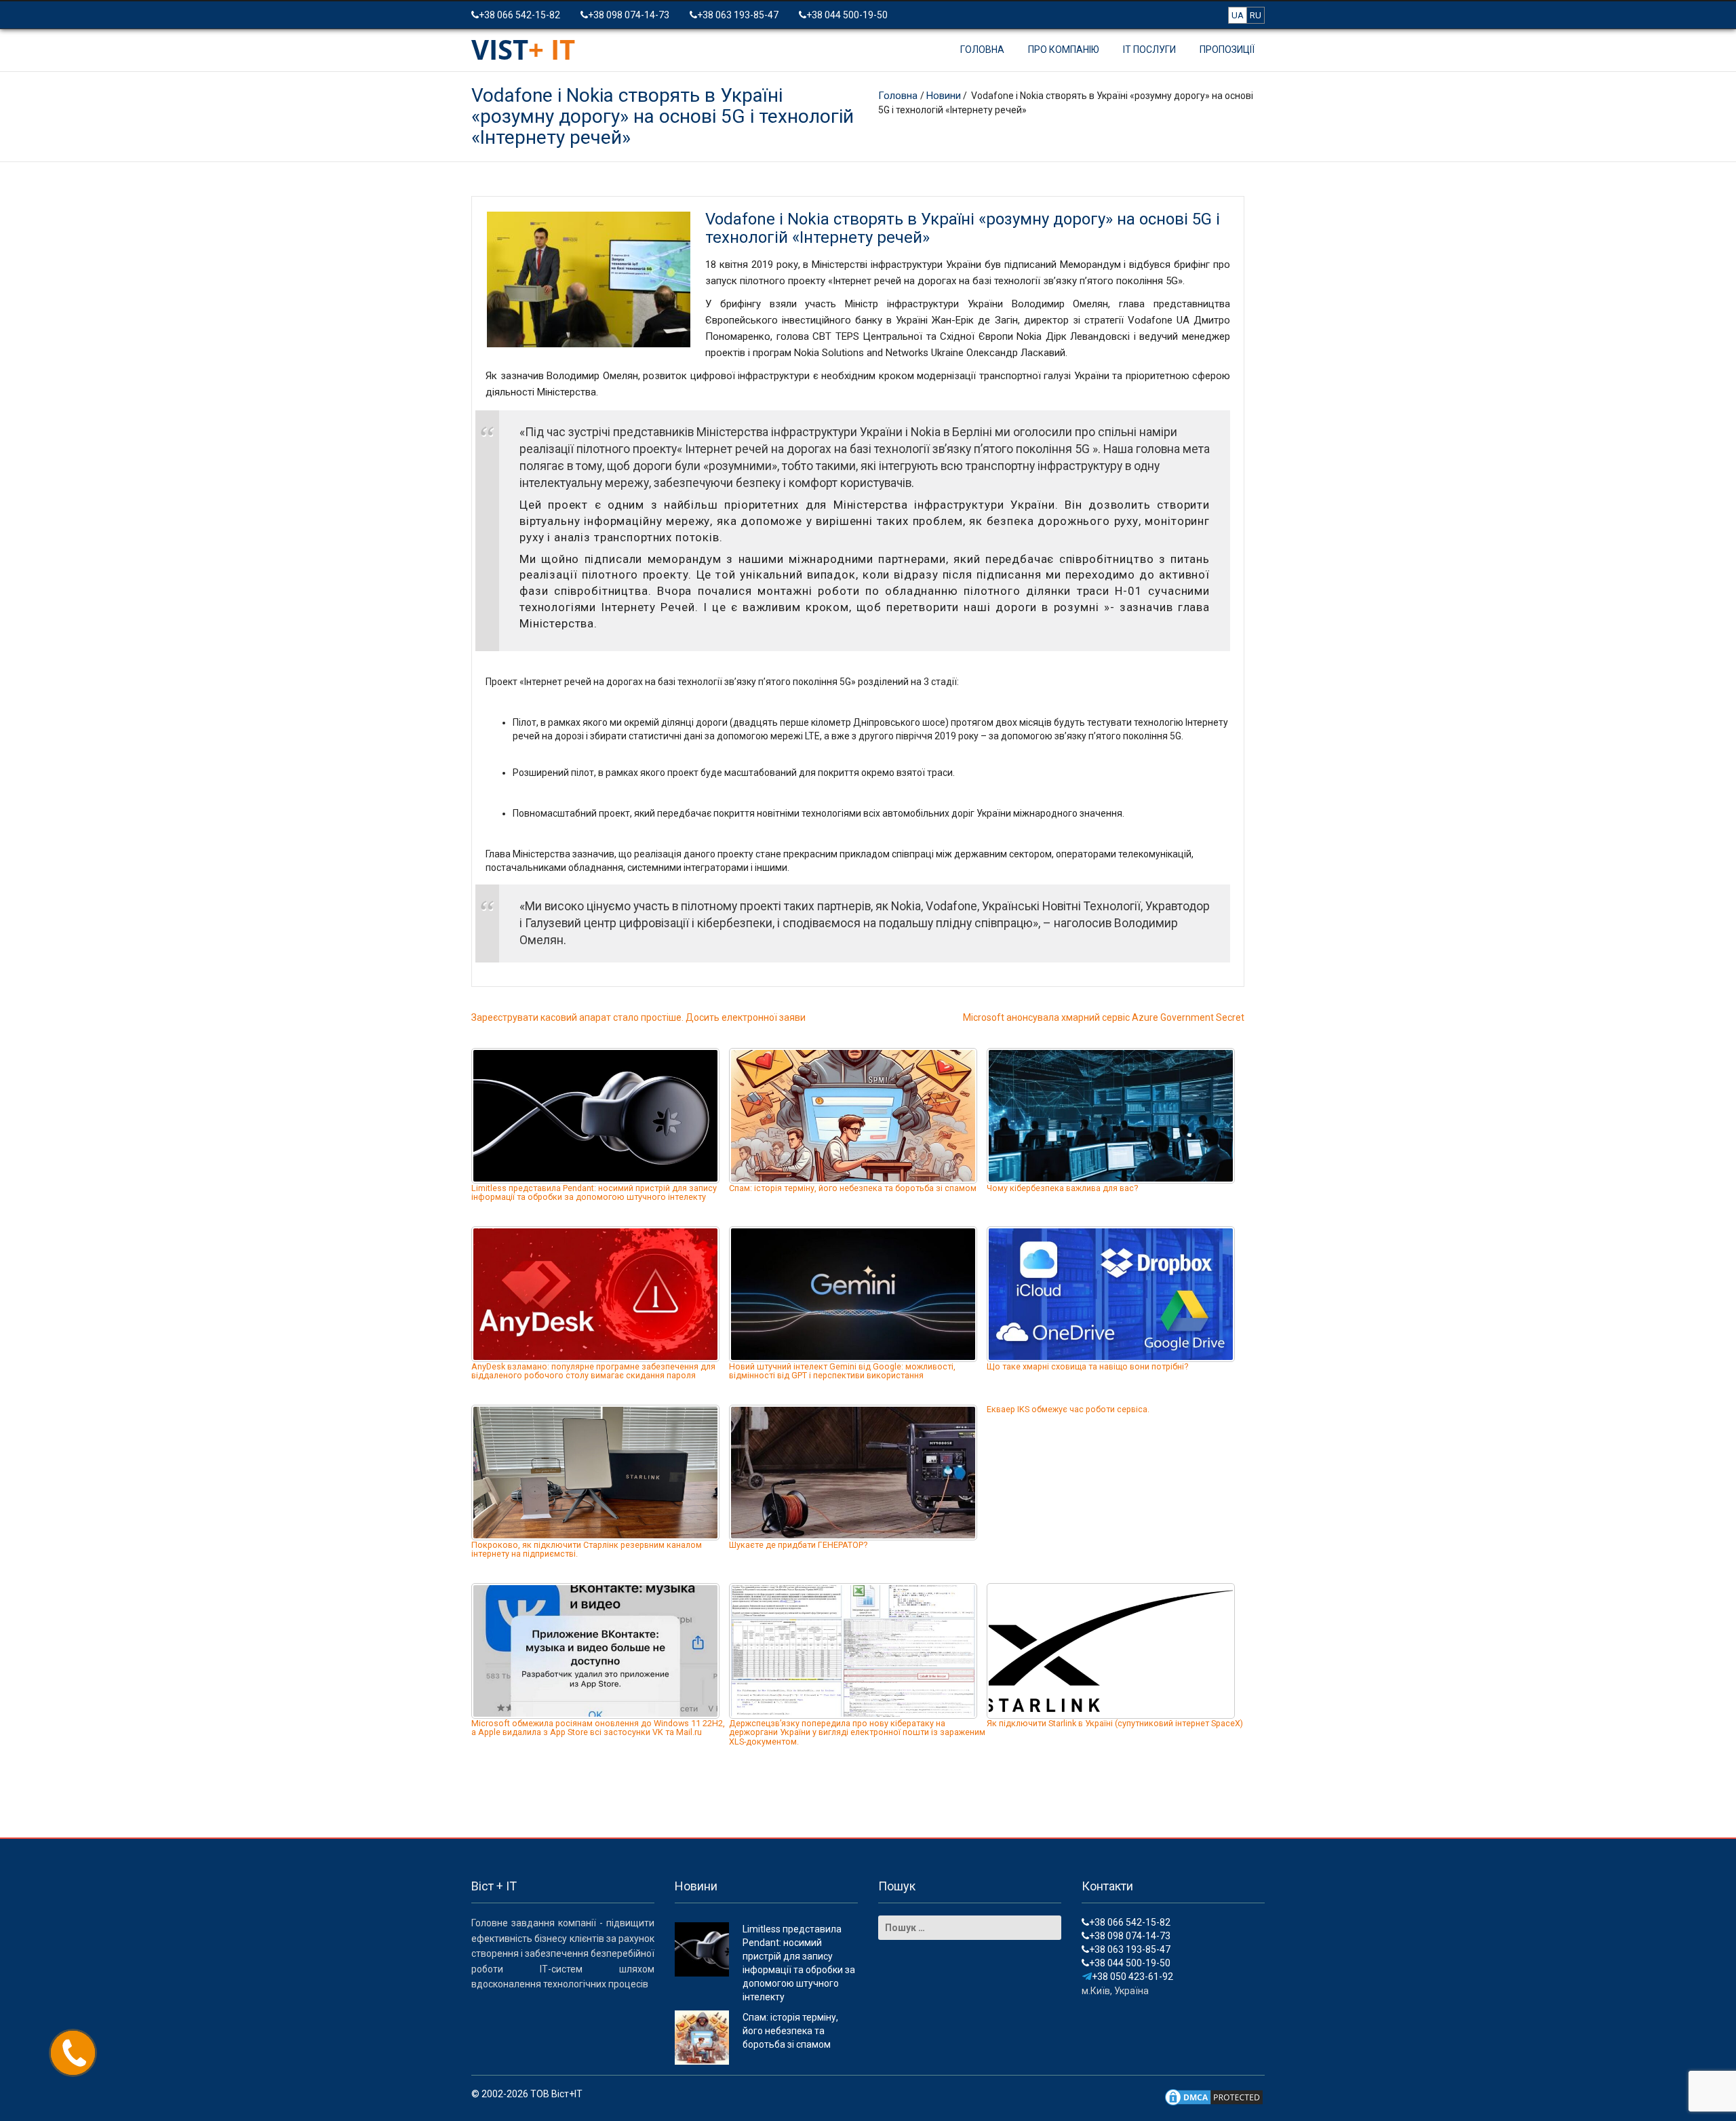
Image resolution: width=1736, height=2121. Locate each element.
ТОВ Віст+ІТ (556, 2094)
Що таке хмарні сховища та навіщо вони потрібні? (1087, 1366)
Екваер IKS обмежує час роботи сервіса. (1068, 1409)
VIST (523, 49)
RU (1256, 15)
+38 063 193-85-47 (738, 15)
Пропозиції (1227, 50)
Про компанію (1064, 50)
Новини (944, 96)
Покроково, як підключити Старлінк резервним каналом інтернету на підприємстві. (587, 1550)
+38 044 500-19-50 (847, 15)
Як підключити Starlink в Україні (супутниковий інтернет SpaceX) (1115, 1723)
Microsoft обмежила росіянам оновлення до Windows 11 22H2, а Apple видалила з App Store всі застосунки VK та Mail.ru (598, 1728)
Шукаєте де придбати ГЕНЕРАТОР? (798, 1545)
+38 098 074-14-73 (629, 15)
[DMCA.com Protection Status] (1214, 2097)
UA (1238, 15)
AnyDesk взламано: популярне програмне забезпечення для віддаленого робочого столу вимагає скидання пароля (593, 1371)
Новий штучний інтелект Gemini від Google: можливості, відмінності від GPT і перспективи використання (842, 1371)
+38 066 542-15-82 (519, 15)
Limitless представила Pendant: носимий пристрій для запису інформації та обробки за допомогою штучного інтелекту (594, 1193)
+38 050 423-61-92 (1132, 1977)
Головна (982, 50)
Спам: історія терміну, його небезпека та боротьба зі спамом (853, 1188)
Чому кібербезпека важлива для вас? (1062, 1188)
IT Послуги (1149, 50)
